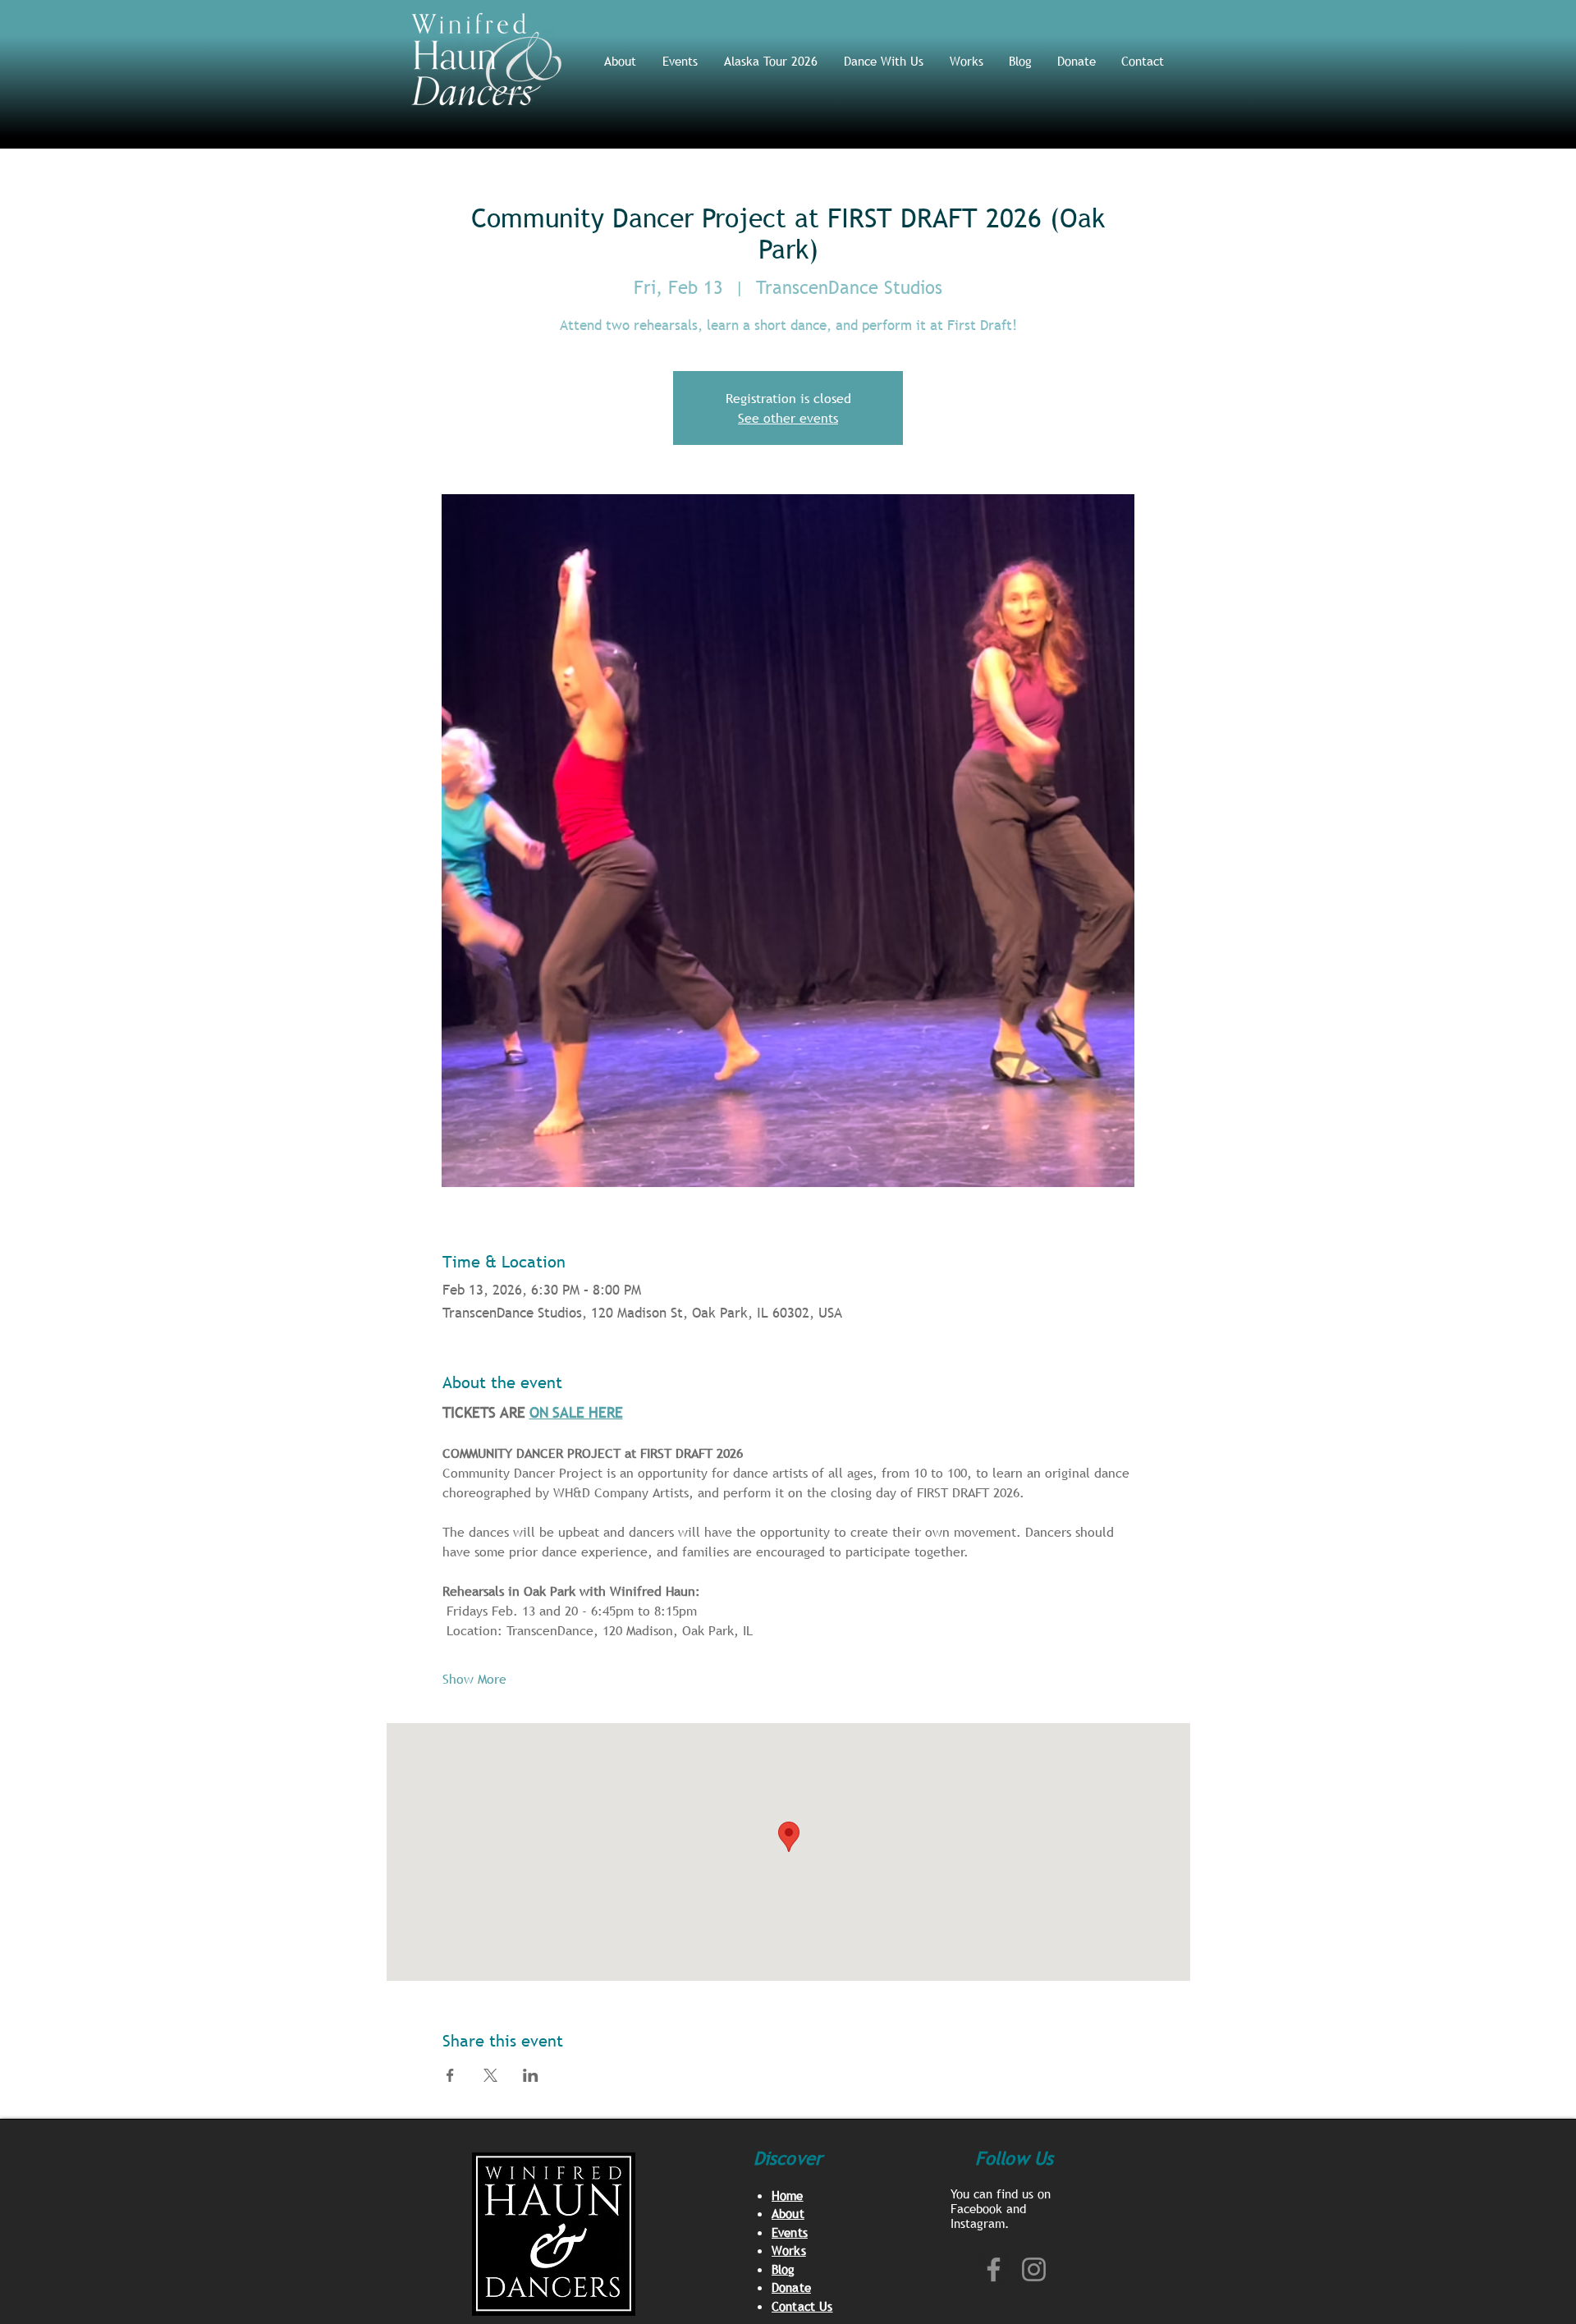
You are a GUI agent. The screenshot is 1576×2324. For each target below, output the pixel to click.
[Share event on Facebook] (450, 2075)
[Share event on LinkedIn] (531, 2075)
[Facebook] (994, 2269)
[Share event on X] (490, 2075)
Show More (474, 1679)
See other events (788, 418)
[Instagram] (1034, 2269)
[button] (884, 61)
